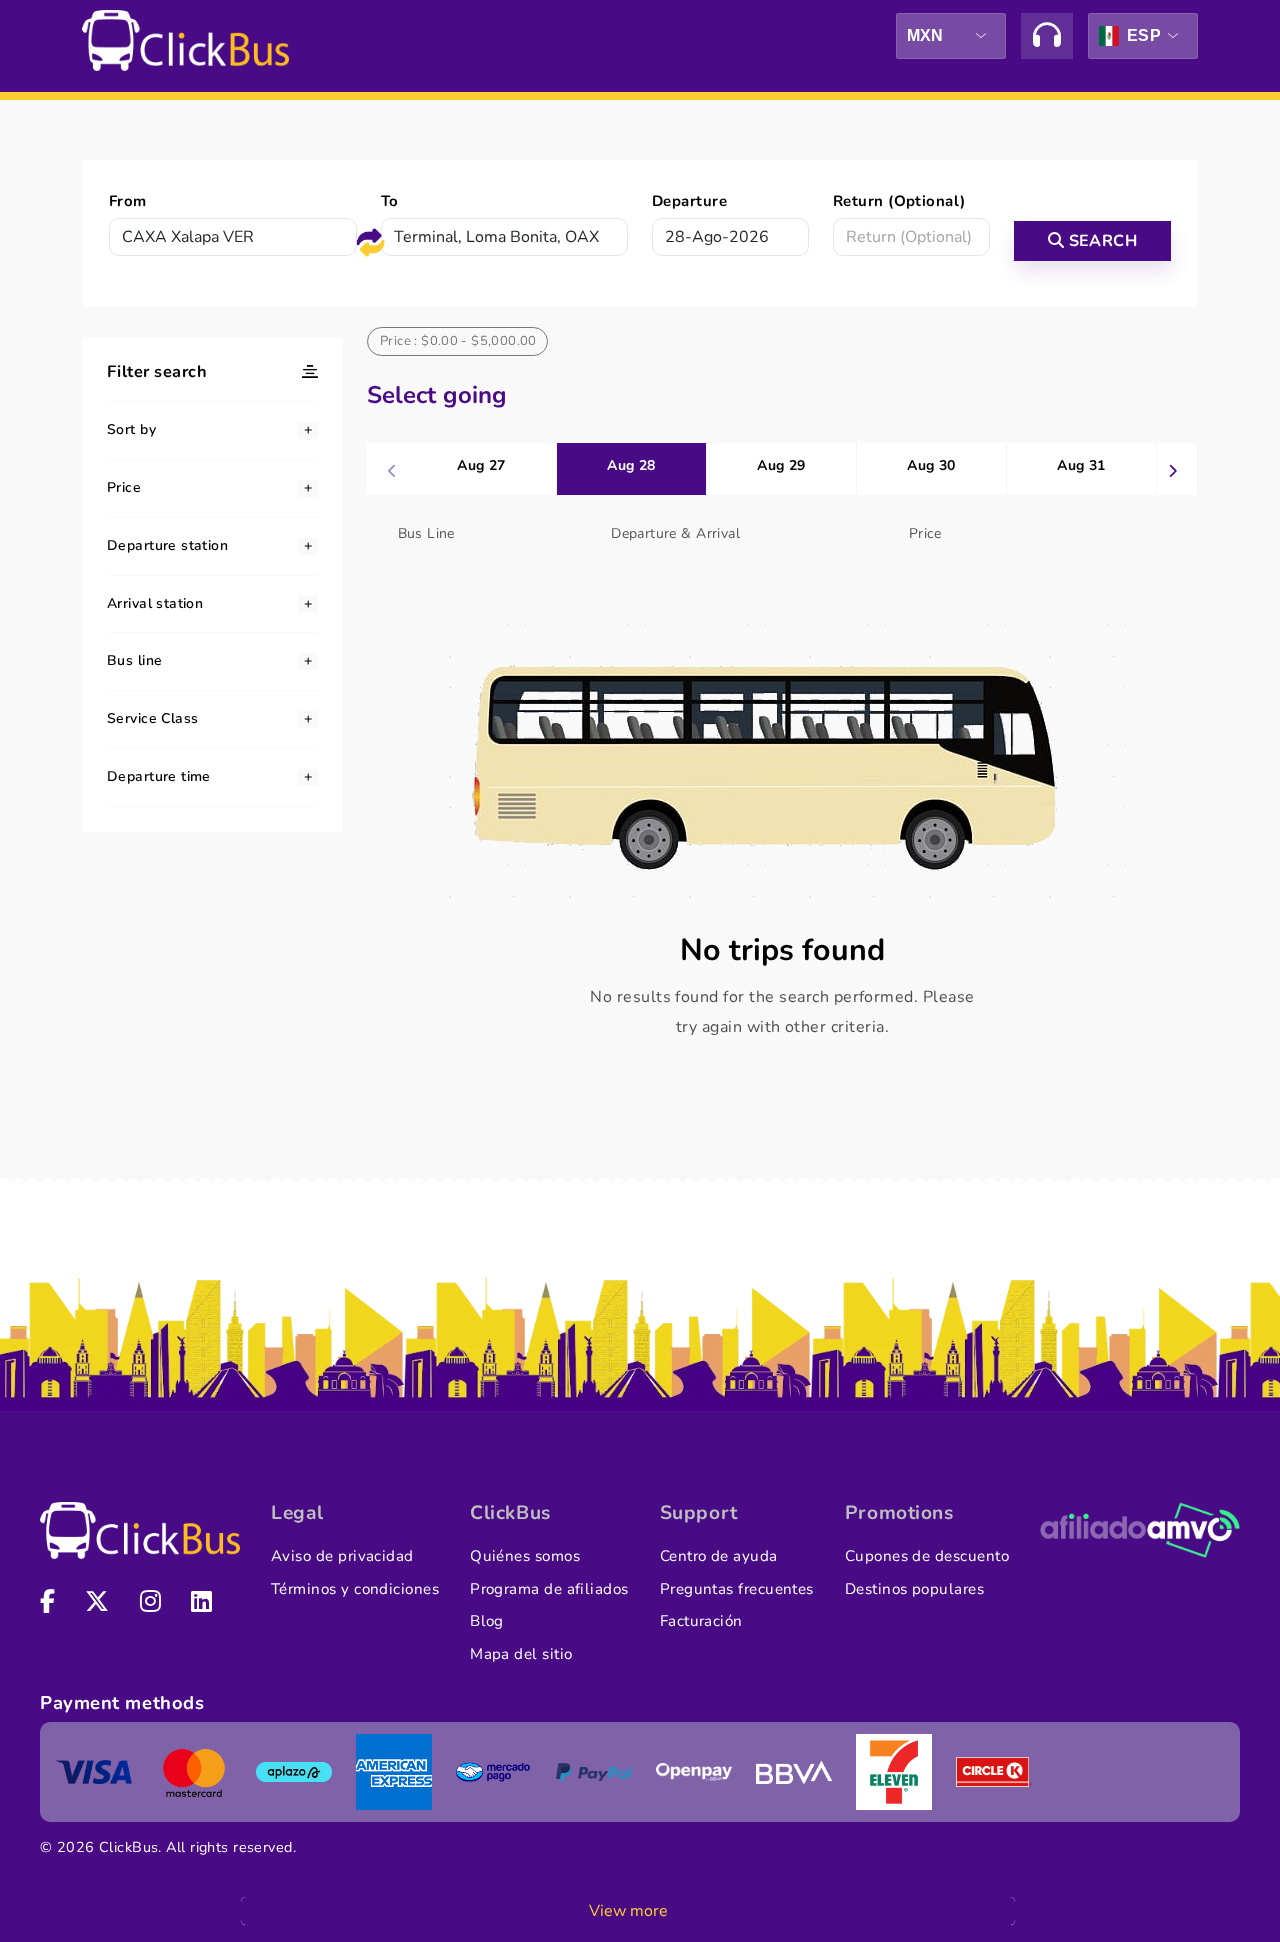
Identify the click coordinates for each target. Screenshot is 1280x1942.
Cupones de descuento (927, 1556)
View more (628, 1911)
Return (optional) (899, 201)
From (128, 201)
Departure (689, 201)
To (390, 201)
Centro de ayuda (719, 1556)
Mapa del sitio (521, 1654)
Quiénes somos (525, 1556)
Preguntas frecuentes (737, 1589)
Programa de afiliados (549, 1589)
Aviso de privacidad (342, 1556)
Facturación (701, 1621)
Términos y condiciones (355, 1589)
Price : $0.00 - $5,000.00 (458, 341)
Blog (487, 1621)
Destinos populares (914, 1589)
